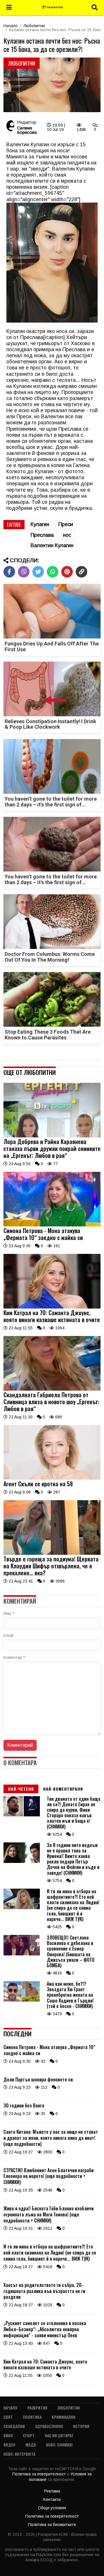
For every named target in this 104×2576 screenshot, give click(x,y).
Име (9, 1613)
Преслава (42, 535)
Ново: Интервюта (19, 2454)
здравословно (49, 2426)
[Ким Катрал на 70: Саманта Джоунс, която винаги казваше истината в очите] (52, 1307)
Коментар (14, 1657)
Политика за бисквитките (52, 2525)
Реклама (52, 2491)
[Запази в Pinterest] (67, 572)
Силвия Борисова (27, 130)
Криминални (64, 2417)
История (81, 2426)
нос (67, 535)
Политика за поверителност (40, 2474)
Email (8, 1635)
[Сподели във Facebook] (9, 572)
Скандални (14, 2426)
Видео (9, 2445)
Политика (32, 2417)
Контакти (52, 2499)
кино (8, 2435)
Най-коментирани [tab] (63, 1789)
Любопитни (34, 26)
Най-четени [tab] (21, 1789)
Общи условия (52, 2508)
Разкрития (37, 2408)
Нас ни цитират (59, 2435)
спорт (29, 2435)
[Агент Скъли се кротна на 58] (52, 1478)
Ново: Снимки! (59, 2445)
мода (31, 2445)
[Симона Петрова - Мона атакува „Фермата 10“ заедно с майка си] (52, 1225)
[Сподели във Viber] (24, 572)
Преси (66, 524)
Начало (11, 26)
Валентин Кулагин (52, 545)
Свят (8, 2417)
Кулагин (40, 524)
